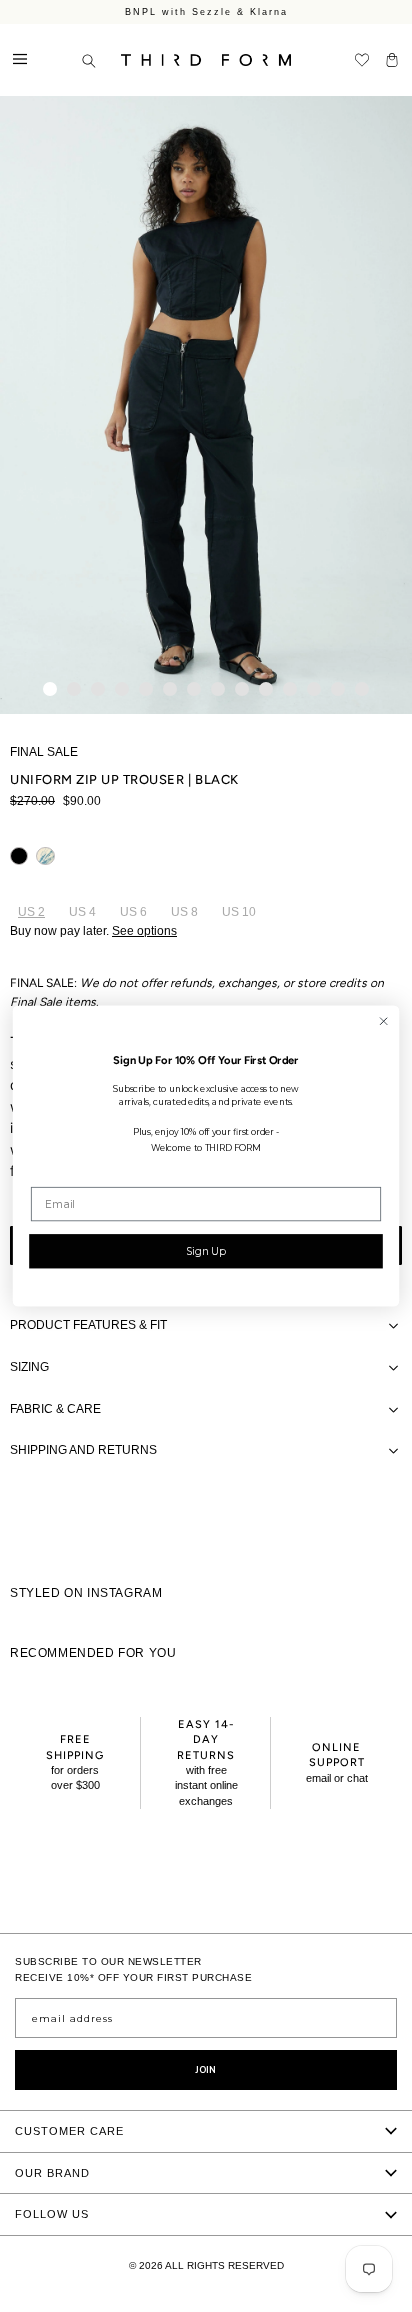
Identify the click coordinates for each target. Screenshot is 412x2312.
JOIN (206, 2070)
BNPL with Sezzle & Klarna (206, 12)
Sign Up (205, 1250)
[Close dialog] (383, 1021)
